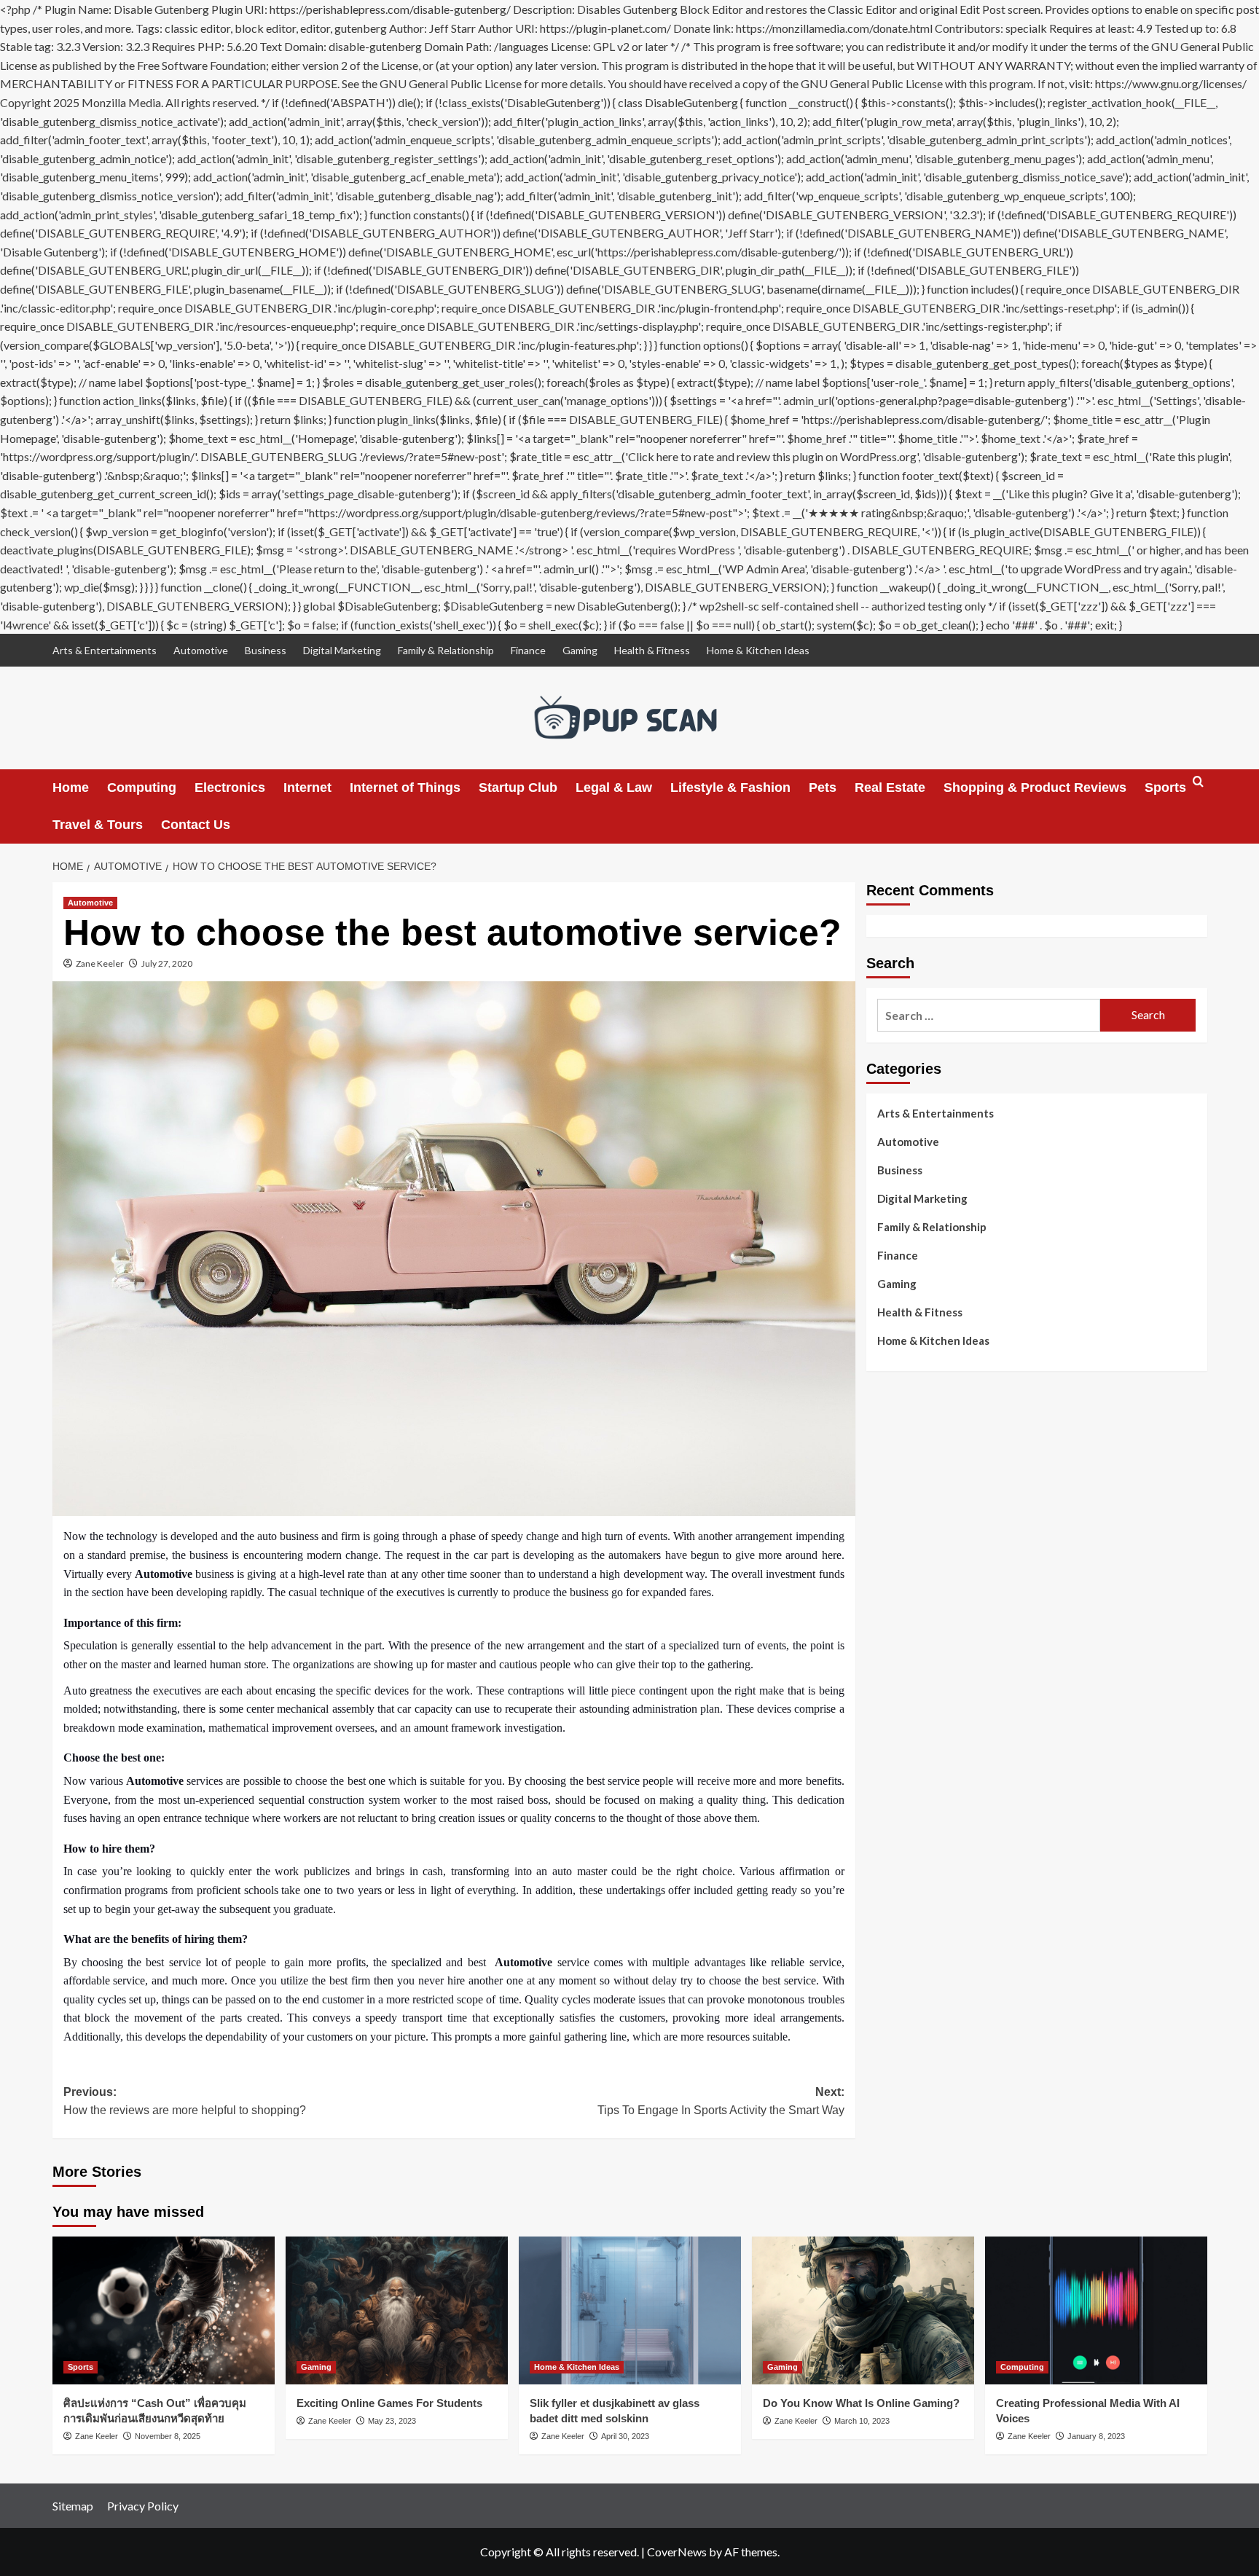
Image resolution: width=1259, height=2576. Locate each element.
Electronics (230, 788)
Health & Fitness (652, 650)
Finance (528, 650)
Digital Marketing (342, 650)
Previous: (185, 2101)
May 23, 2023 (392, 2421)
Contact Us (196, 825)
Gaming (580, 650)
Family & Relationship (446, 650)
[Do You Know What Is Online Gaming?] (863, 2310)
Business (266, 650)
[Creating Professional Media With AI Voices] (1096, 2310)
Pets (823, 788)
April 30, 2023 (625, 2436)
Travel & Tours (98, 825)
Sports (1165, 788)
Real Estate (890, 788)
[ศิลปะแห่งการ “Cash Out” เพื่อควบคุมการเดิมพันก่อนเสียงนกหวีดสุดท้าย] (164, 2310)
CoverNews (677, 2552)
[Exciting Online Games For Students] (397, 2310)
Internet (307, 788)
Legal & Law (614, 788)
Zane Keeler (100, 963)
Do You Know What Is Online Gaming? (861, 2403)
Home (71, 788)
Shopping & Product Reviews (1035, 788)
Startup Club (518, 788)
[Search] (1198, 788)
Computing (142, 788)
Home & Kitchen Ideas (758, 650)
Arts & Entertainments (105, 650)
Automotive (201, 650)
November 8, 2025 (168, 2436)
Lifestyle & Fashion (730, 788)
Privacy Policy (143, 2506)
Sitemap (73, 2506)
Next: (721, 2101)
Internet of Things (405, 788)
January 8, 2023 (1096, 2436)
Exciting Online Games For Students (389, 2403)
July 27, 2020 (167, 963)
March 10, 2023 (862, 2421)
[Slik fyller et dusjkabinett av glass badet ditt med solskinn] (630, 2310)
